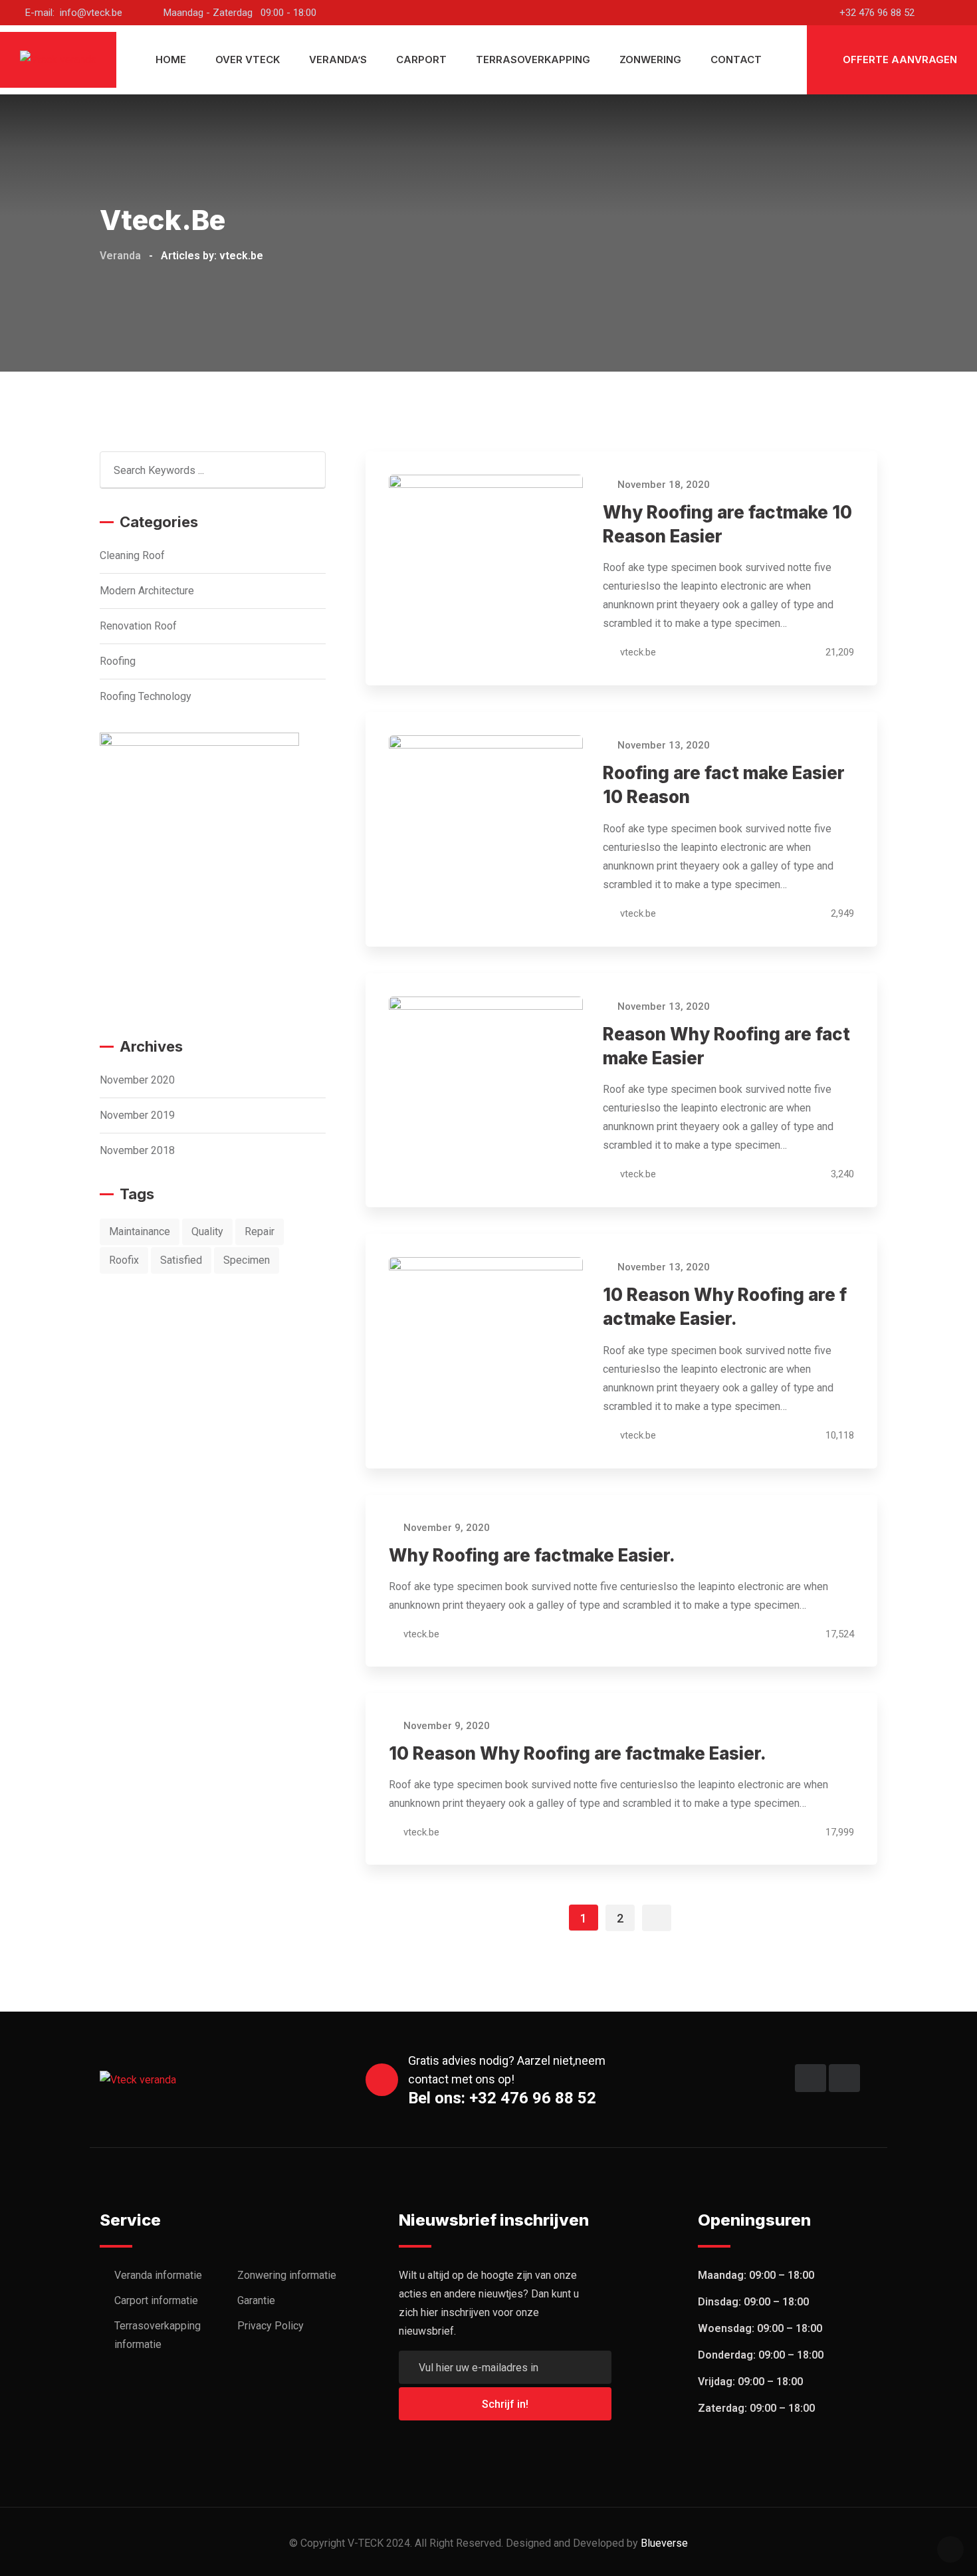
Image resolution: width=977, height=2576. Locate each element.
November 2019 (137, 1115)
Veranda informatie (158, 2275)
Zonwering (650, 59)
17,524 (838, 1634)
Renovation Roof (138, 626)
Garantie (256, 2300)
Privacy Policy (271, 2326)
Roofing (118, 661)
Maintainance (140, 1231)
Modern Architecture (147, 591)
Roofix (124, 1260)
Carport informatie (156, 2300)
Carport (421, 59)
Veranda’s (338, 59)
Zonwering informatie (287, 2275)
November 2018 (137, 1150)
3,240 (841, 1174)
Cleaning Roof (132, 555)
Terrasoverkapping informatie (158, 2335)
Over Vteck (248, 59)
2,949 (841, 913)
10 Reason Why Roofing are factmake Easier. (578, 1753)
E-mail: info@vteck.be (74, 13)
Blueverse (664, 2543)
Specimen (247, 1260)
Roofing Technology (146, 696)
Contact (736, 59)
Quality (207, 1231)
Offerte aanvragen (899, 59)
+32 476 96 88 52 (877, 13)
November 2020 (137, 1080)
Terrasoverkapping (533, 59)
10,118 (838, 1435)
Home (171, 59)
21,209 (838, 652)
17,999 (838, 1832)
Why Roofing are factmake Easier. (532, 1555)
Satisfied (181, 1260)
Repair (260, 1231)
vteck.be (638, 652)
